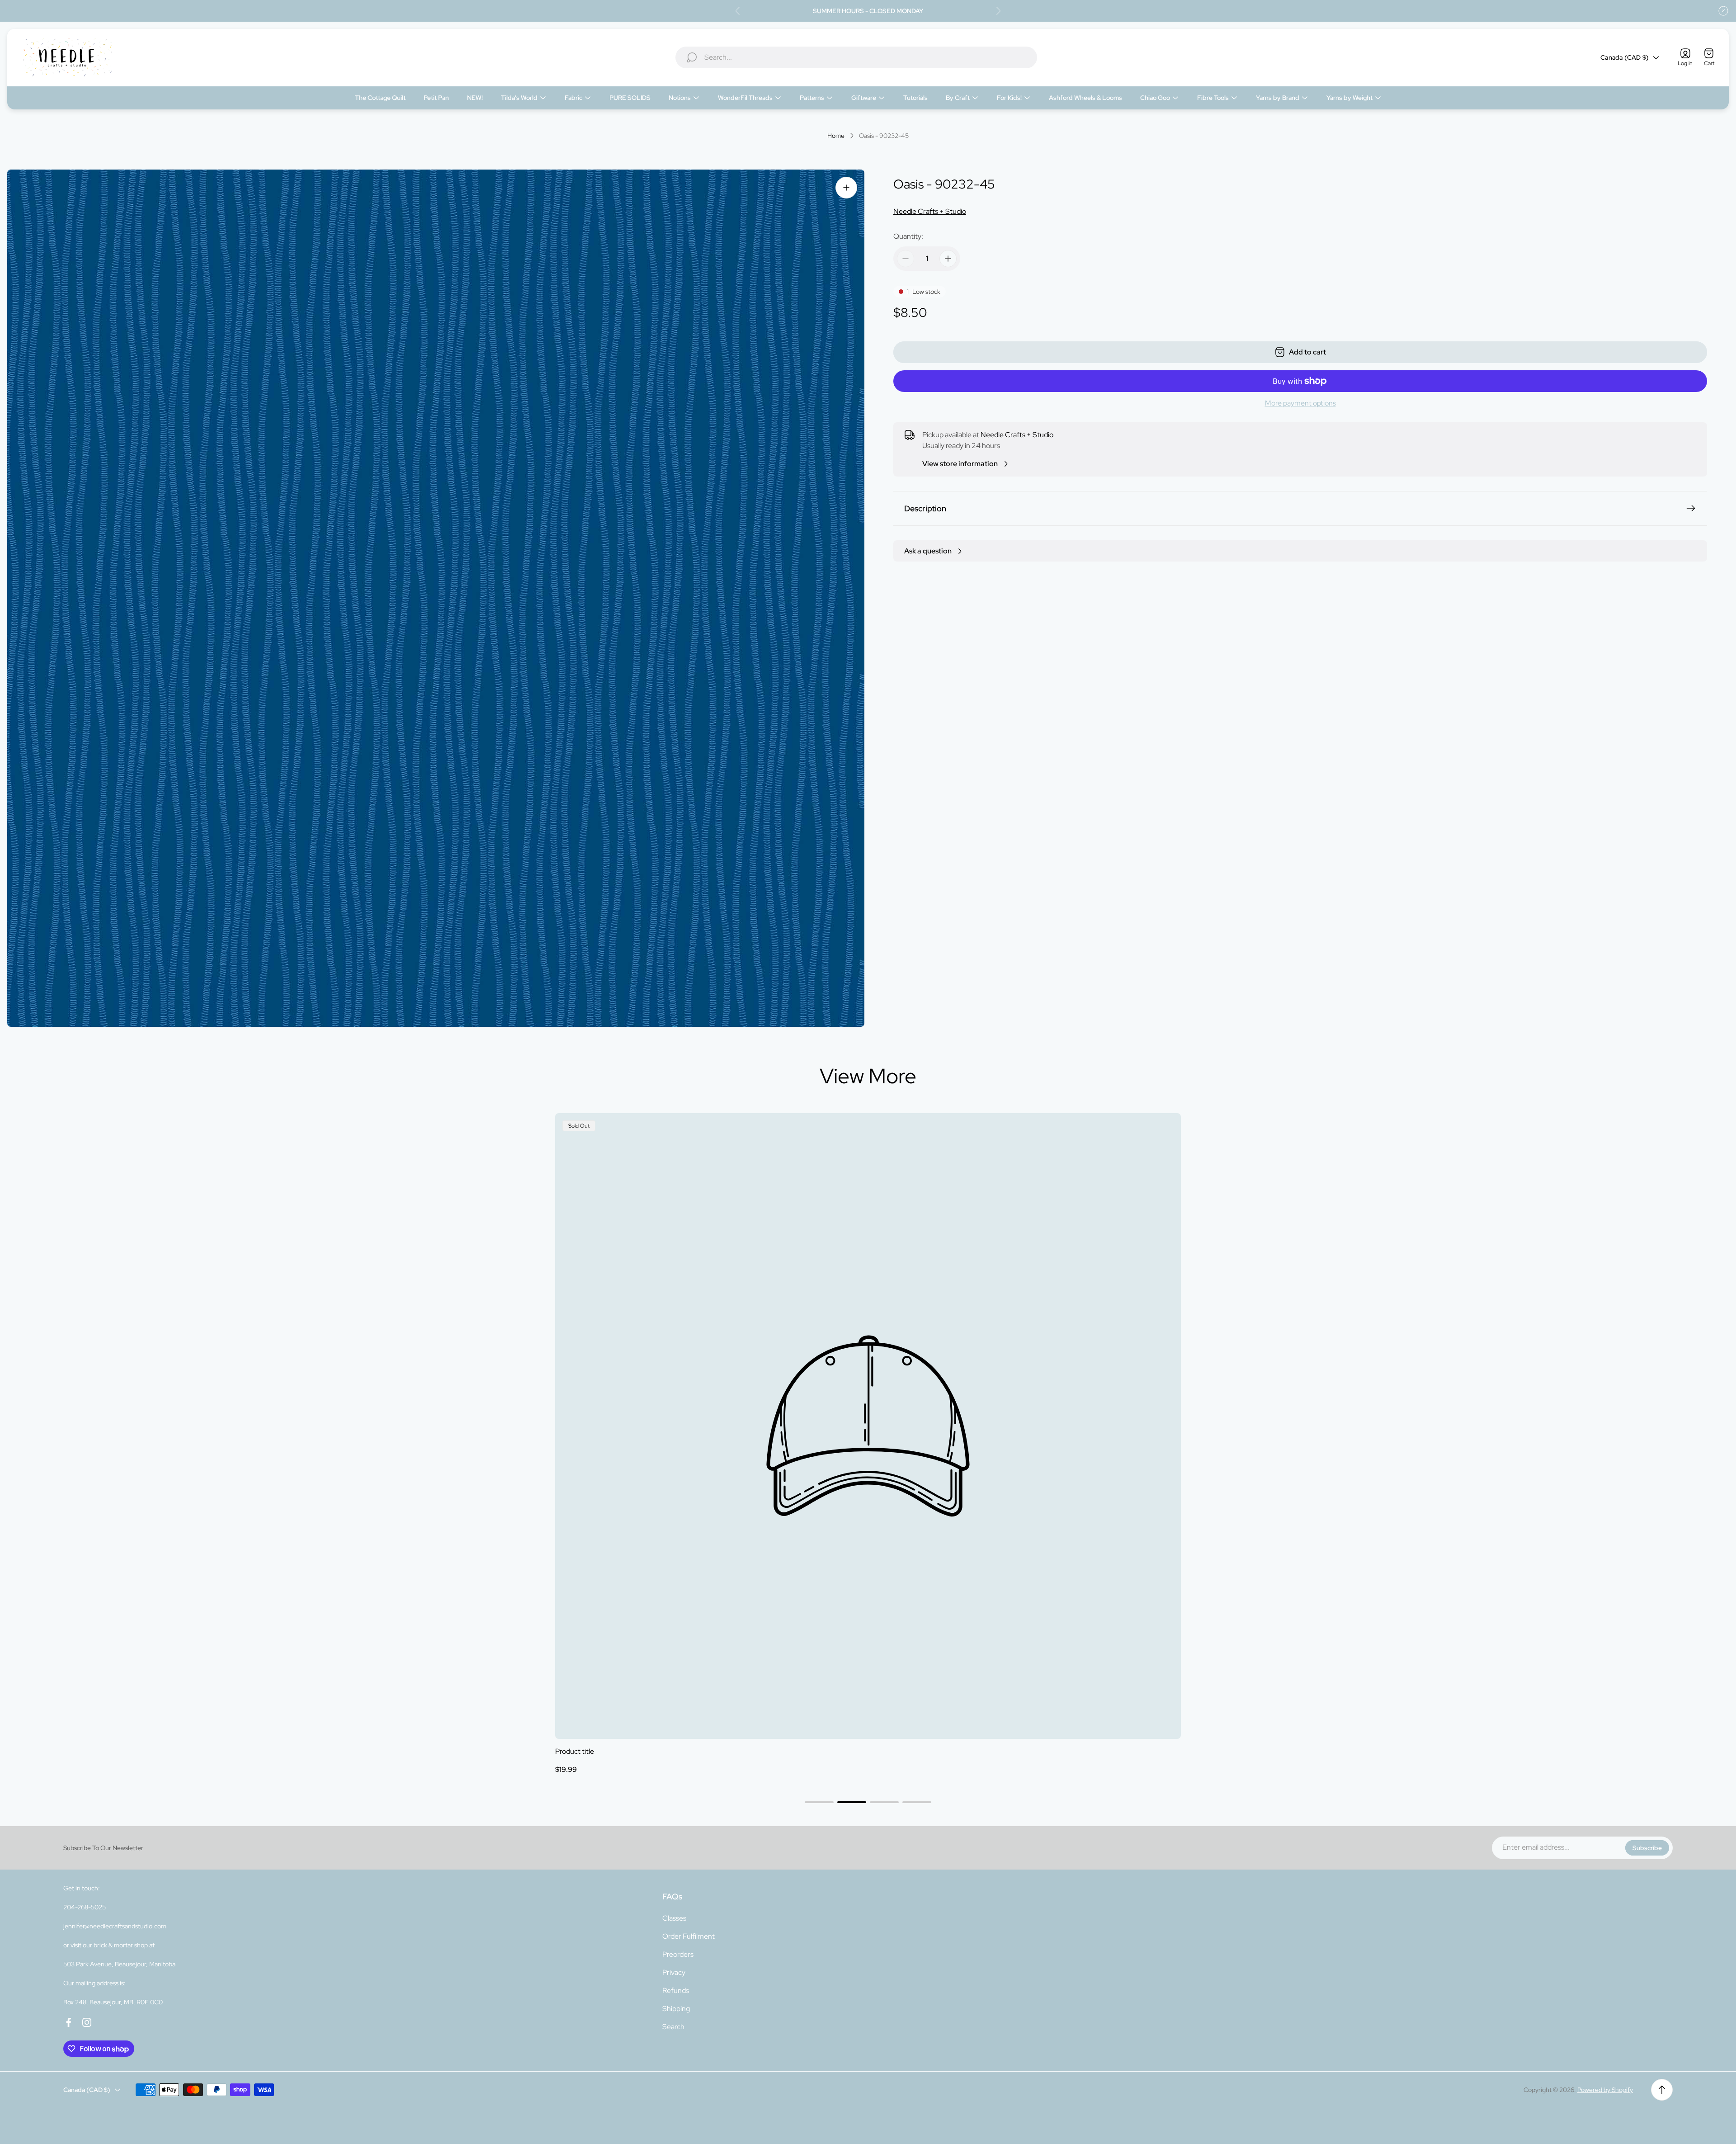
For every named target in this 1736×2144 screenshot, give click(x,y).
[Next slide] (998, 11)
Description (925, 508)
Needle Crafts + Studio (930, 211)
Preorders (678, 1954)
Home (836, 136)
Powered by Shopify (1605, 2090)
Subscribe (1647, 1848)
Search (673, 2027)
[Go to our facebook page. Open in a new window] (69, 2022)
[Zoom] (846, 188)
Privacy (674, 1972)
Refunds (676, 1991)
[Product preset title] (868, 1426)
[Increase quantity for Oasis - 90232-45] (948, 259)
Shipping (676, 2009)
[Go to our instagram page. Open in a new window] (87, 2022)
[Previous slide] (738, 11)
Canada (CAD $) (1625, 57)
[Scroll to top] (1662, 2090)
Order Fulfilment (689, 1936)
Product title (575, 1751)
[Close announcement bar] (1723, 11)
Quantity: (908, 236)
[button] (819, 1802)
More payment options (1300, 403)
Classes (674, 1918)
